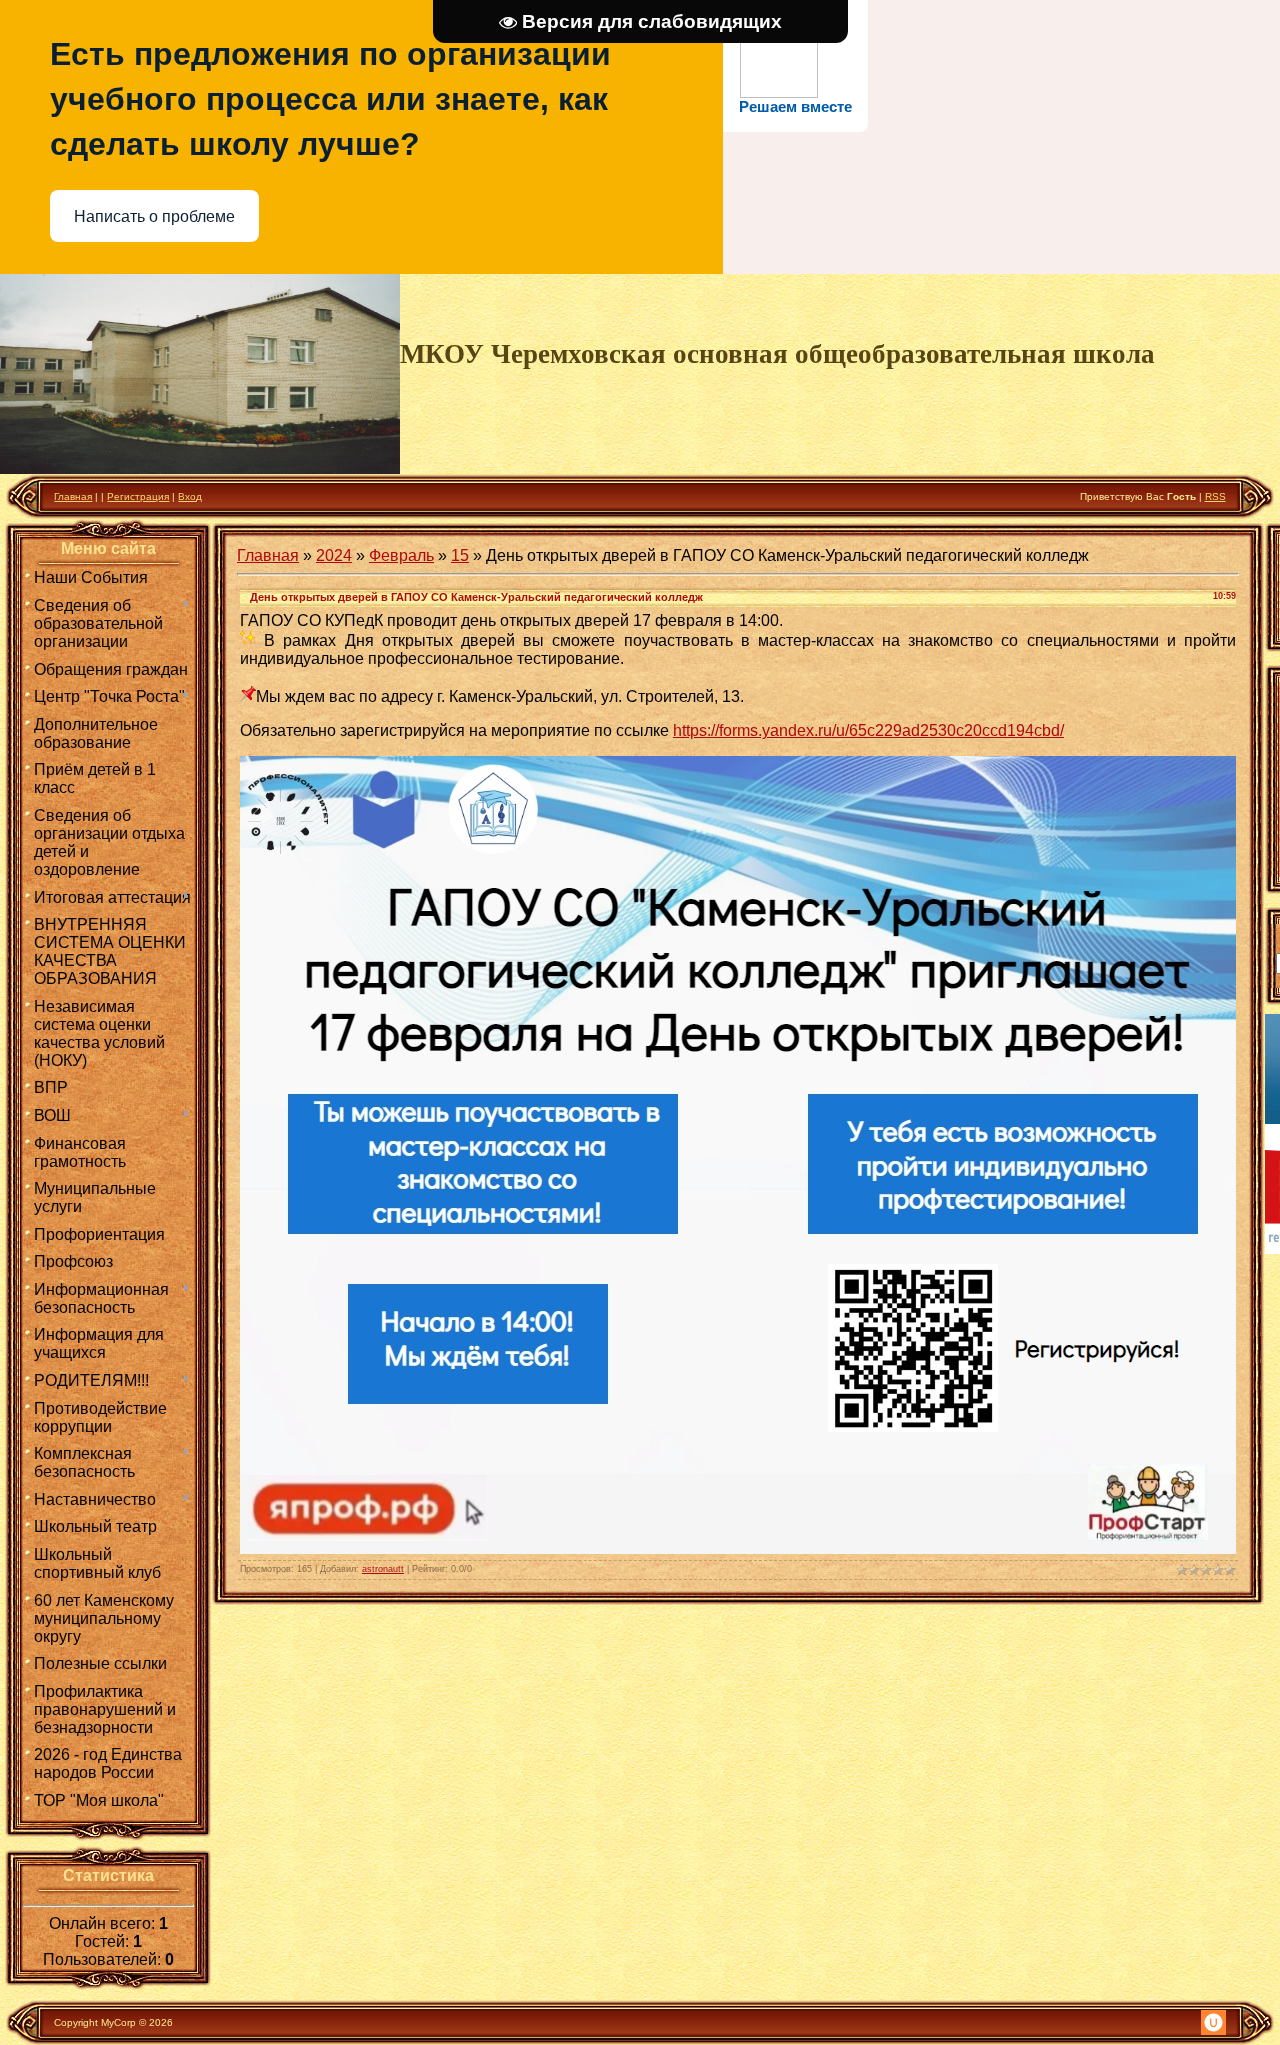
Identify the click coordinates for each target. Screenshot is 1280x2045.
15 (460, 555)
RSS (1215, 496)
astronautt (383, 1569)
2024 (334, 555)
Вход (190, 496)
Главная (73, 496)
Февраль (401, 555)
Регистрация (138, 496)
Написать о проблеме (154, 216)
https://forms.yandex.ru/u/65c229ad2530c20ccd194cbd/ (868, 730)
